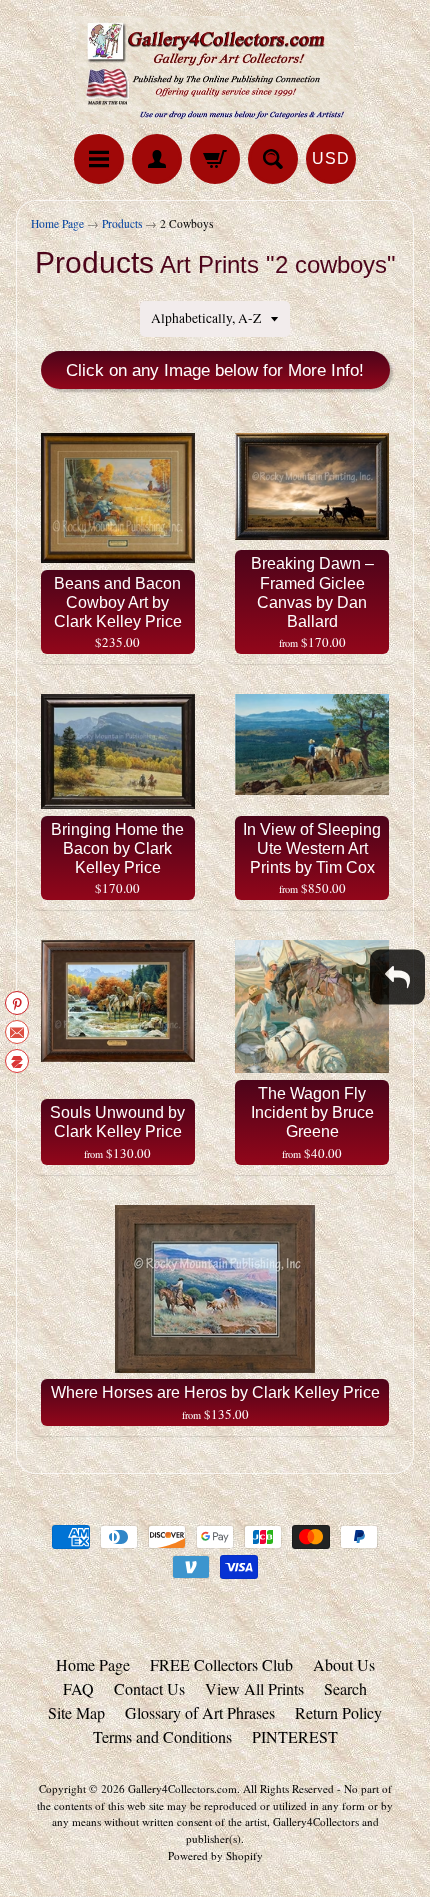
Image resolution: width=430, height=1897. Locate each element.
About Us (344, 1664)
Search (345, 1688)
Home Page (57, 223)
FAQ (78, 1688)
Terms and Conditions (162, 1736)
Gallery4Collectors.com (182, 1788)
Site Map (76, 1712)
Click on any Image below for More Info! (215, 370)
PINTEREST (295, 1736)
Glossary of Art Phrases (200, 1712)
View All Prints (254, 1688)
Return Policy (338, 1712)
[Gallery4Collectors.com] (215, 70)
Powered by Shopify (215, 1855)
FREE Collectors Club (221, 1664)
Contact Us (149, 1688)
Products (122, 223)
